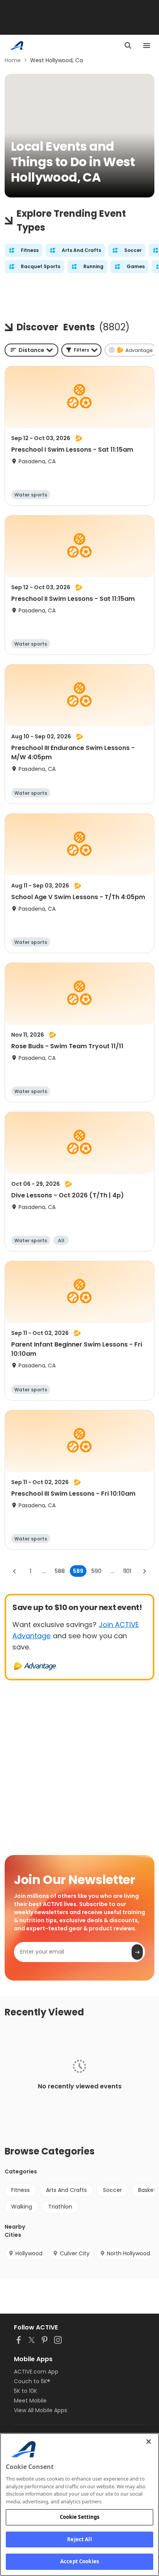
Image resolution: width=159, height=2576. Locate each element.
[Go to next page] (144, 1571)
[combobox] (31, 350)
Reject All (79, 2539)
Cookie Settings (80, 2517)
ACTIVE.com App (36, 2372)
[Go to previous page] (15, 1571)
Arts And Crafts (66, 2190)
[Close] (149, 2442)
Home (13, 60)
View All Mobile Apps (41, 2410)
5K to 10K (25, 2391)
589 (78, 1571)
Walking (22, 2207)
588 (60, 1571)
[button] (81, 350)
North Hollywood (129, 2253)
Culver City (75, 2253)
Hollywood (29, 2253)
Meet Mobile (30, 2401)
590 (96, 1571)
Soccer (112, 2190)
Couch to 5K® (32, 2381)
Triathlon (60, 2207)
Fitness (20, 2190)
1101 (127, 1571)
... (44, 1571)
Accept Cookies (79, 2561)
